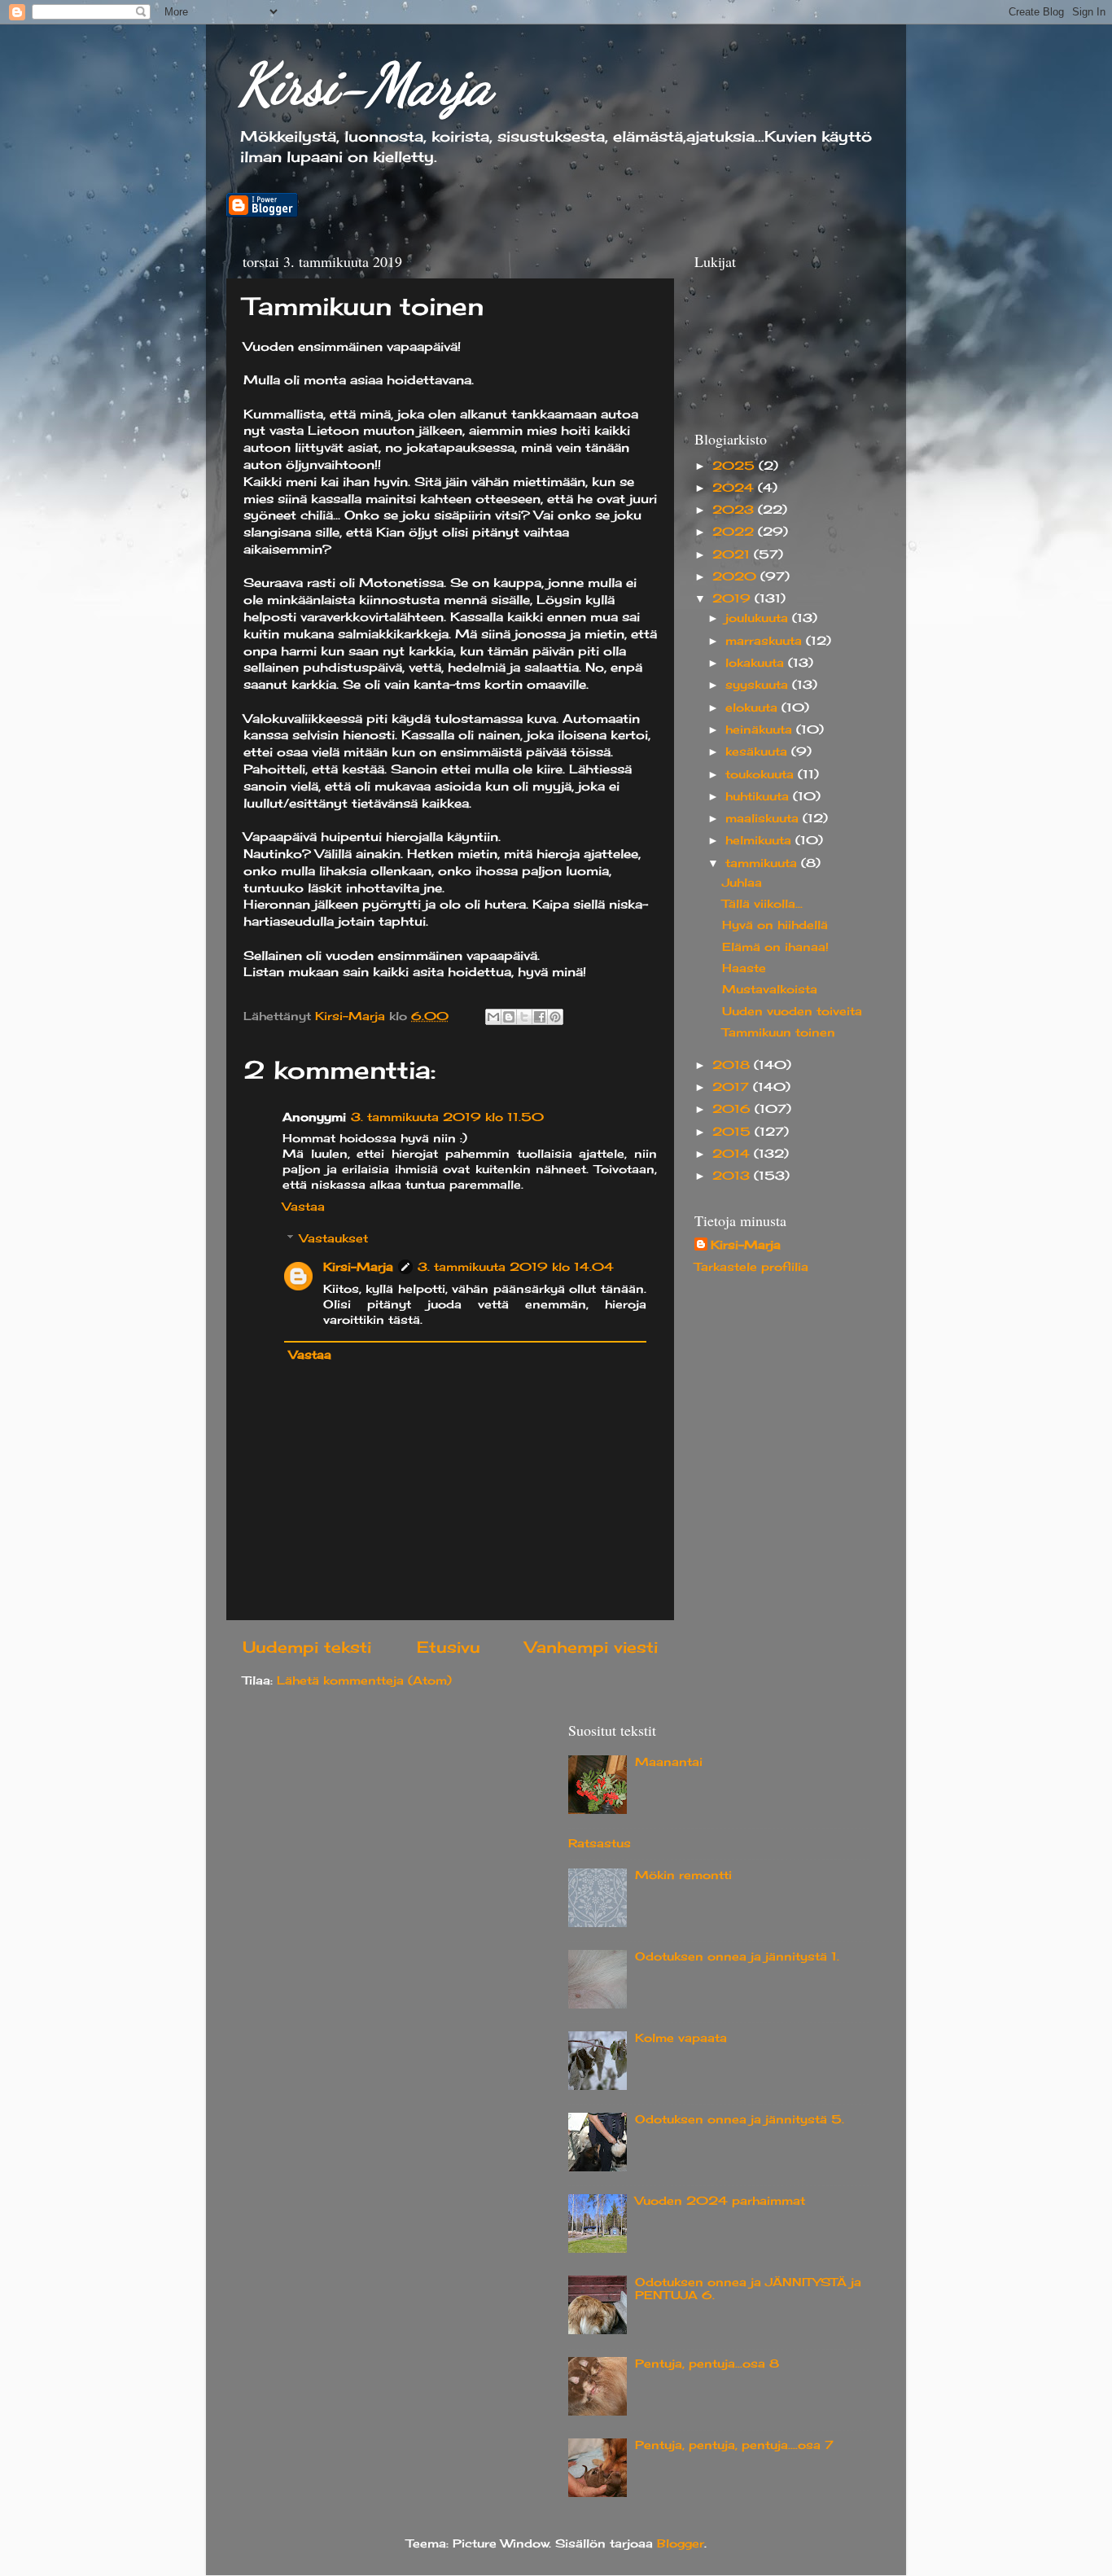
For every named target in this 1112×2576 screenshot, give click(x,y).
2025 (735, 466)
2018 (733, 1065)
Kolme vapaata (681, 2038)
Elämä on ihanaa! (775, 947)
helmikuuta (760, 840)
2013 (733, 1176)
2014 (733, 1154)
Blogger (681, 2543)
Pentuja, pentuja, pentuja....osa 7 (734, 2445)
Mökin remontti (683, 1875)
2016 (733, 1109)
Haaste (744, 968)
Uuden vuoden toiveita (792, 1011)
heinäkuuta (761, 729)
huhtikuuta (759, 796)
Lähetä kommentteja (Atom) (364, 1680)
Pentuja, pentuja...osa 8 (707, 2364)
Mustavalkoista (770, 989)
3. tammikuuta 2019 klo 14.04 (516, 1267)
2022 (735, 532)
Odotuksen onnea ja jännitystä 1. (737, 1956)
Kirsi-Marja (365, 85)
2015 (733, 1132)
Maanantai (669, 1762)
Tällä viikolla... (762, 904)
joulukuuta (759, 618)
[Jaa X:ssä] (524, 1017)
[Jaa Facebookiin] (540, 1017)
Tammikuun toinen (779, 1032)
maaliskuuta (764, 818)
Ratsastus (600, 1843)
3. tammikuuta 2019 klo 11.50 (447, 1117)
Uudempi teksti (307, 1647)
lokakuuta (757, 663)
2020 (736, 576)
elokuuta (753, 708)
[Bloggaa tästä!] (509, 1017)
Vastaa (304, 1207)
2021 (733, 554)
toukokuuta (762, 774)
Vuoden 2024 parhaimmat (720, 2201)
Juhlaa (742, 883)
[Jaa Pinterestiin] (555, 1017)
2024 (735, 488)
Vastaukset (334, 1238)
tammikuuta (763, 863)
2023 (735, 510)
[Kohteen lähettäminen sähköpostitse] (493, 1017)
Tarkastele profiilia (751, 1267)
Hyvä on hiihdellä (775, 925)
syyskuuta (759, 685)
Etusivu (449, 1647)
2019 (733, 598)
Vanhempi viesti (591, 1647)
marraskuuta (766, 641)
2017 (733, 1087)
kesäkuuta (758, 751)
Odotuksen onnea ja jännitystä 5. (740, 2119)
